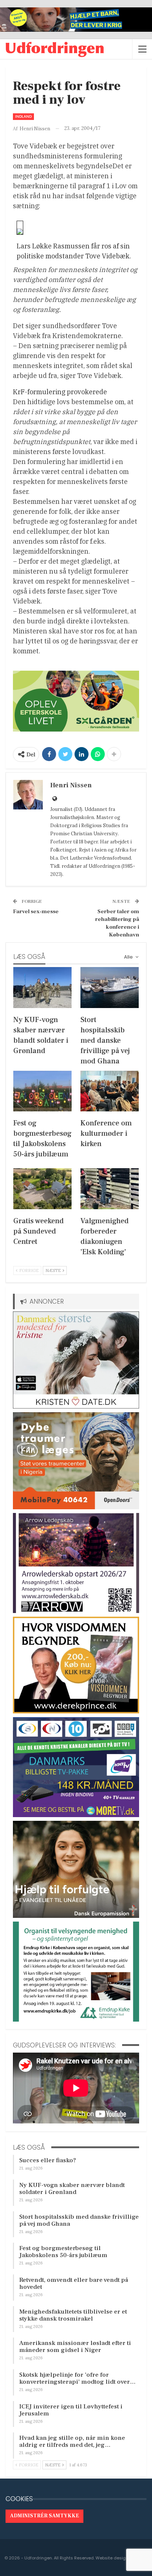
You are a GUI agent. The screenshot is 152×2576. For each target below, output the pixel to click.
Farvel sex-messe (36, 912)
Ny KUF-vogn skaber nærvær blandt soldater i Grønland (72, 2189)
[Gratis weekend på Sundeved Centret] (42, 1189)
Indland (23, 116)
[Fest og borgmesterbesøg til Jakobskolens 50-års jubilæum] (42, 1091)
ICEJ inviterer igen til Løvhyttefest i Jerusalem (71, 2410)
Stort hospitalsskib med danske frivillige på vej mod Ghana (79, 2220)
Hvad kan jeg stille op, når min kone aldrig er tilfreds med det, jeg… (72, 2441)
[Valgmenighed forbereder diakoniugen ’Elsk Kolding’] (110, 1189)
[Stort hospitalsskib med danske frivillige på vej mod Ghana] (110, 988)
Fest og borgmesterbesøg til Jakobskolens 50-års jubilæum (63, 2252)
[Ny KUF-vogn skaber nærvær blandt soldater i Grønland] (42, 988)
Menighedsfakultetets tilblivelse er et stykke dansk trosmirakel (73, 2315)
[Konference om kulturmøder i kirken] (110, 1091)
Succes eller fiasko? (48, 2160)
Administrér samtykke (44, 2516)
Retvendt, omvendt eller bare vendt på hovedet (74, 2283)
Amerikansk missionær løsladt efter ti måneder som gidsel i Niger (75, 2347)
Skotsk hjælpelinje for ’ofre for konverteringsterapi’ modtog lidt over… (77, 2378)
